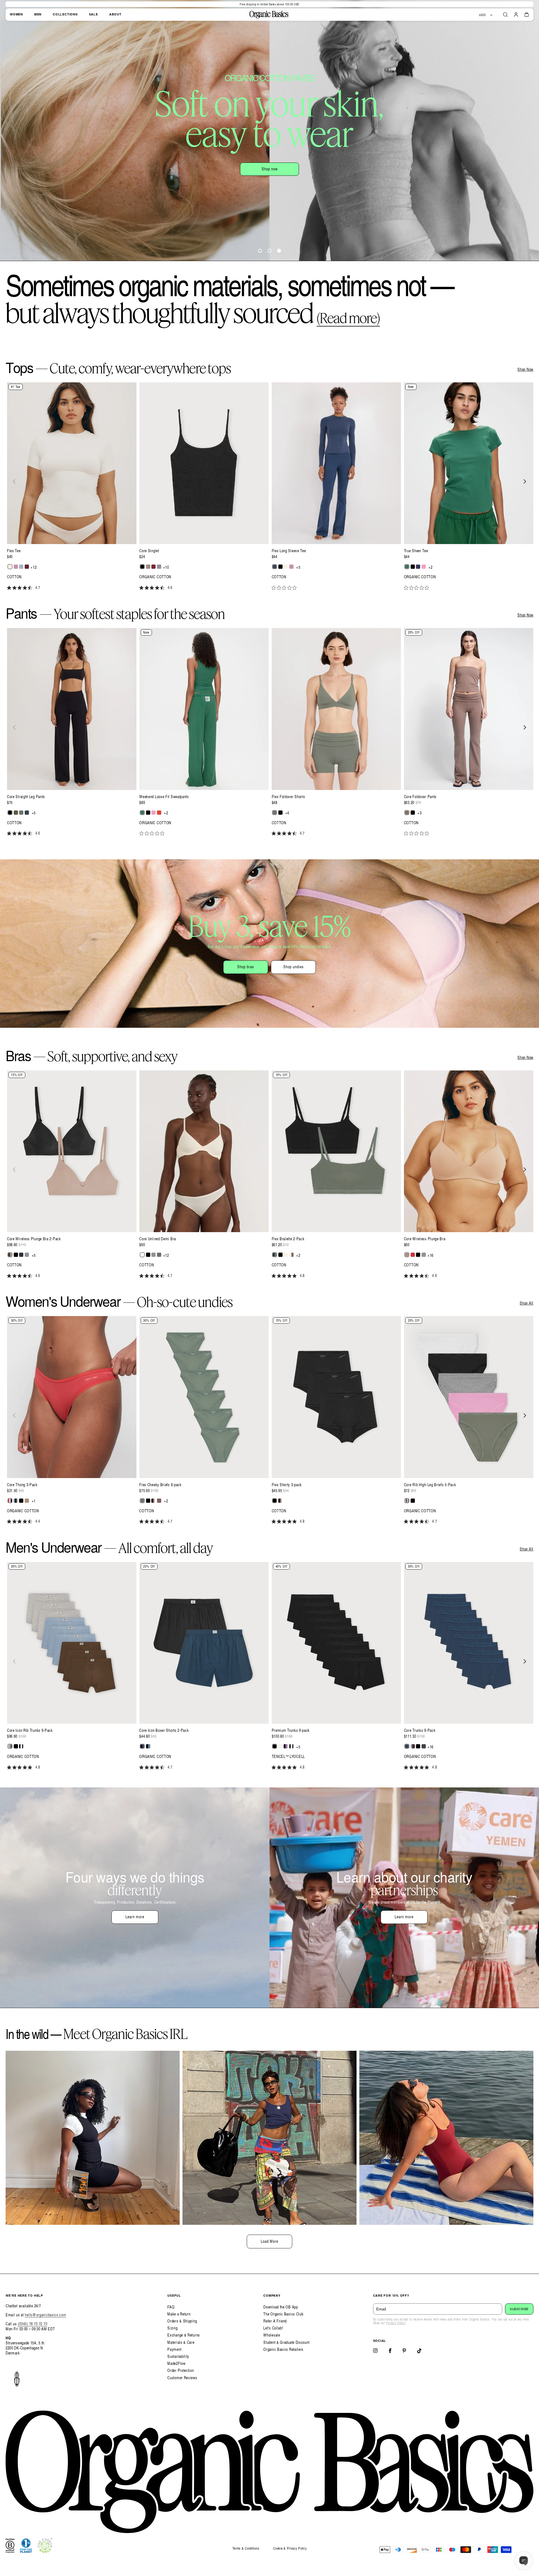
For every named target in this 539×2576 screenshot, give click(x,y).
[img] (9, 588)
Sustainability (178, 2356)
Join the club (300, 152)
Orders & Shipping (182, 2321)
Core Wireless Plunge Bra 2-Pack (34, 1239)
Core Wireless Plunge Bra (425, 1239)
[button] (505, 15)
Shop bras (246, 967)
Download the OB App (281, 2307)
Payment (174, 2349)
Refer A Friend (275, 2321)
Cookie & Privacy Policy (290, 2548)
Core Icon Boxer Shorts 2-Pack (164, 1730)
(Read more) (348, 318)
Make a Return (179, 2314)
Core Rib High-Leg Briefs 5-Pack (430, 1485)
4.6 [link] (170, 588)
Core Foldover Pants (420, 797)
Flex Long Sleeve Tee (289, 551)
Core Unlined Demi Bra (158, 1239)
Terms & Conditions (246, 2548)
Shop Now (525, 369)
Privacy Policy (396, 2323)
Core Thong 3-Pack (22, 1485)
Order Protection (181, 2370)
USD (482, 15)
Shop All (527, 1303)
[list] (269, 490)
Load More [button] (269, 2241)
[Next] (524, 481)
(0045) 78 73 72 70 (33, 2324)
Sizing (172, 2328)
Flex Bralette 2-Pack (288, 1239)
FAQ (171, 2307)
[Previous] (15, 481)
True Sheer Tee (416, 551)
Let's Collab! (273, 2328)
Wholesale (272, 2335)
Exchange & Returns (184, 2335)
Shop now (238, 152)
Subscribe (519, 2309)
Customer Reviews (182, 2378)
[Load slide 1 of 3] (260, 251)
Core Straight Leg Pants (26, 797)
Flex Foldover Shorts (288, 797)
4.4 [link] (38, 1521)
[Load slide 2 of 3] (269, 251)
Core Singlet (149, 551)
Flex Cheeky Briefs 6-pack (160, 1485)
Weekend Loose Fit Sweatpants (164, 797)
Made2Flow (176, 2363)
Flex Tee (14, 551)
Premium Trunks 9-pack (291, 1730)
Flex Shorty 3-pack (287, 1485)
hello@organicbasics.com (45, 2315)
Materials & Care (181, 2342)
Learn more (135, 1917)
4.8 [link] (302, 1276)
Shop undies (294, 967)
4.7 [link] (38, 588)
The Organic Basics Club (283, 2314)
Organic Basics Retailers (283, 2349)
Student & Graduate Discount (286, 2342)
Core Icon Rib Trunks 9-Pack (30, 1730)
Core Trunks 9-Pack (420, 1730)
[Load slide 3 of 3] (279, 251)
